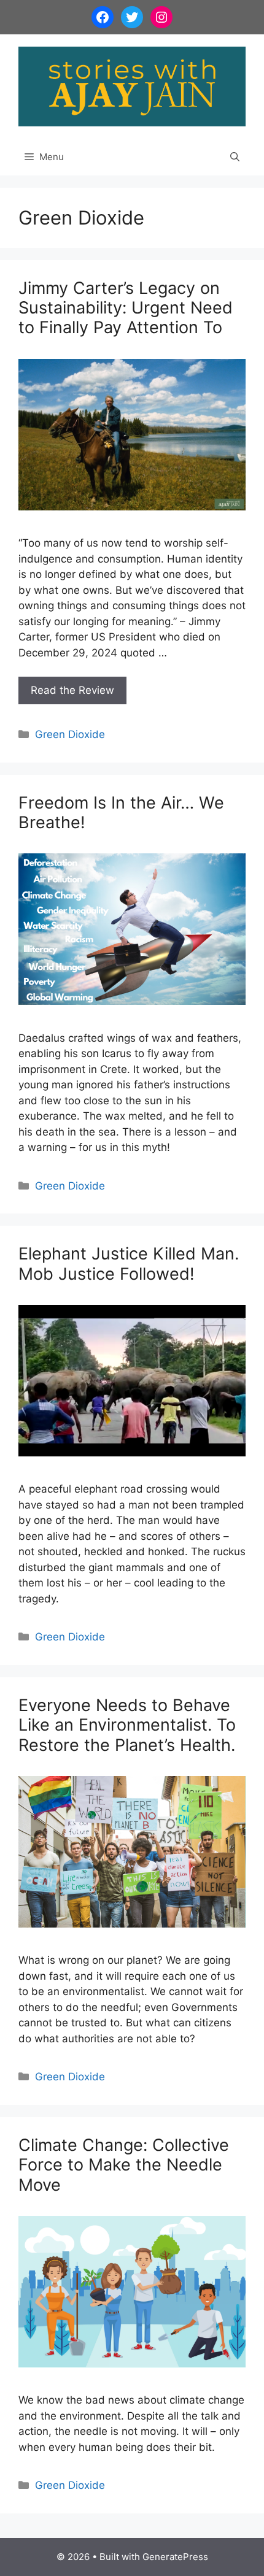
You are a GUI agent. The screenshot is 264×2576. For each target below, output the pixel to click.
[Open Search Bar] (235, 157)
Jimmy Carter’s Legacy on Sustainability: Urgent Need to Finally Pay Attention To (126, 308)
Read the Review (72, 690)
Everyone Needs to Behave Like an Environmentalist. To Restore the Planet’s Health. (127, 1725)
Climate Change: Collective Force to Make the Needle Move (124, 2165)
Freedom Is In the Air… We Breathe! (121, 813)
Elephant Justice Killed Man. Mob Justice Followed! (129, 1263)
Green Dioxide (70, 734)
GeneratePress (175, 2557)
